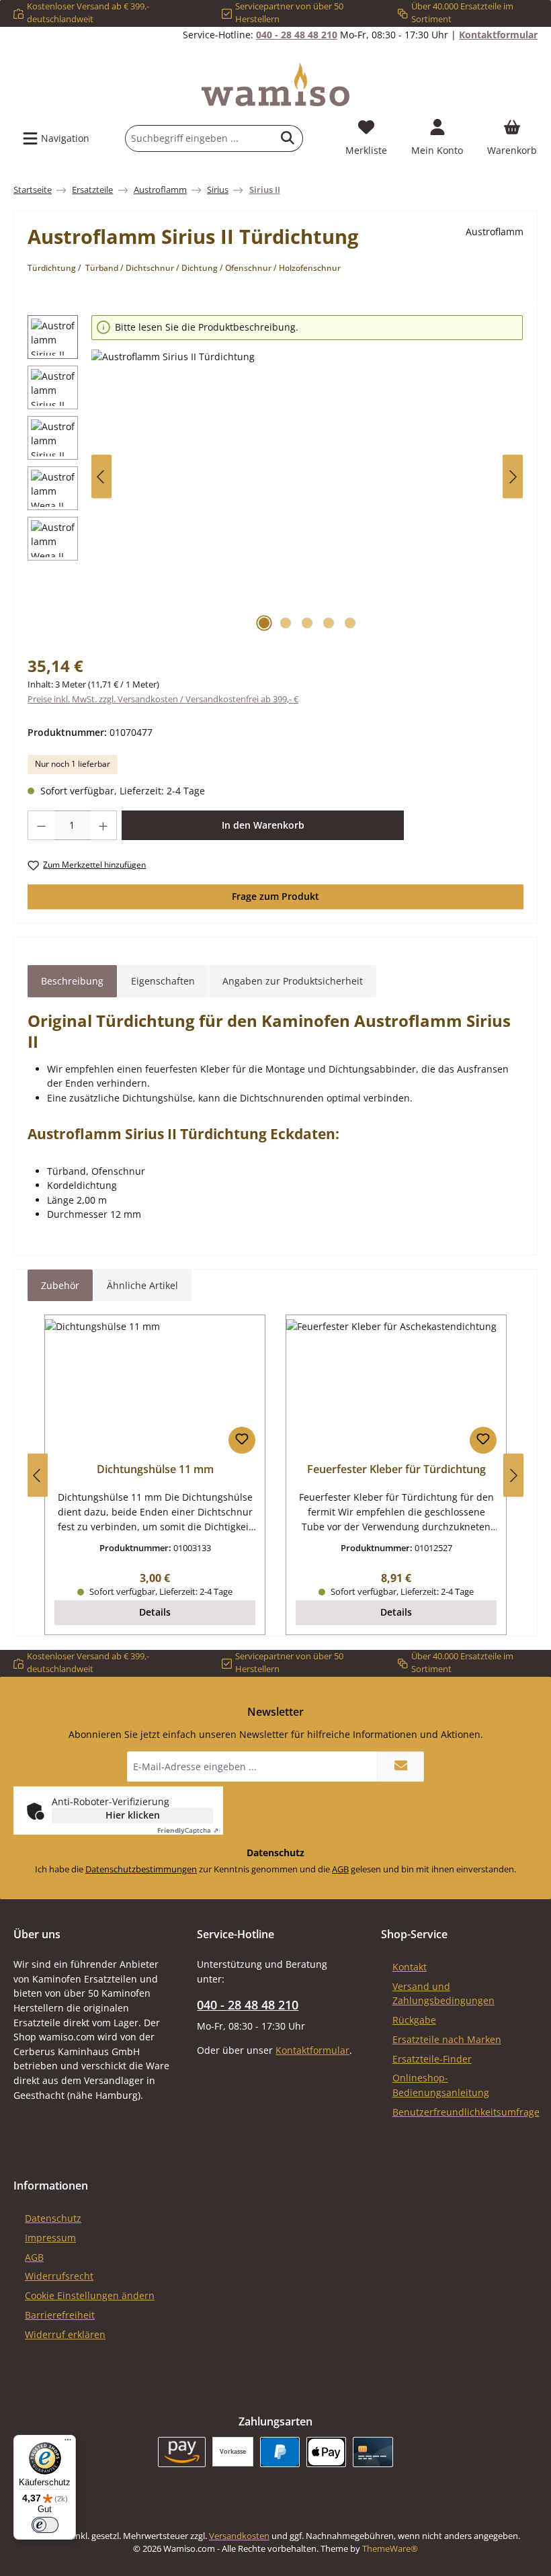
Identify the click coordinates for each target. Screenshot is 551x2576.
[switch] (45, 2525)
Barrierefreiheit (60, 2315)
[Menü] (68, 2443)
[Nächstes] (513, 477)
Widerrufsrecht (59, 2276)
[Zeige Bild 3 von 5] (307, 623)
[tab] (72, 981)
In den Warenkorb (263, 825)
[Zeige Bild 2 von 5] (286, 623)
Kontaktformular (498, 35)
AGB (340, 1869)
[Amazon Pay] (182, 2452)
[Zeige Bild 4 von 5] (329, 623)
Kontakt (410, 1967)
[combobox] (199, 138)
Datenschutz (53, 2218)
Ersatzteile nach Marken (447, 2039)
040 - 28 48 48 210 (297, 35)
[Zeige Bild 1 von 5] (264, 623)
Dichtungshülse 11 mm (155, 1470)
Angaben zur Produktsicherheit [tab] (293, 981)
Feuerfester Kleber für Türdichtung (396, 1470)
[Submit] (400, 1767)
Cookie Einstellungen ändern (90, 2295)
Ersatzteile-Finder (432, 2059)
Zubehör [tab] (60, 1285)
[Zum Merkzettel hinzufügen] (242, 1440)
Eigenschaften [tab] (163, 981)
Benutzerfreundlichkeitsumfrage (466, 2112)
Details (155, 1612)
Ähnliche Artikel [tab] (142, 1285)
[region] (275, 477)
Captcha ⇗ (188, 1830)
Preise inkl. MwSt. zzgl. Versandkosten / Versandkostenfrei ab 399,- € (163, 699)
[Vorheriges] (101, 477)
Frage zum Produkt (275, 896)
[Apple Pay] (326, 2452)
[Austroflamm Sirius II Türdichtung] (307, 494)
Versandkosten (239, 2536)
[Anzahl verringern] (41, 825)
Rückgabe (414, 2020)
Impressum (50, 2238)
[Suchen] (288, 138)
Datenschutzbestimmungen (141, 1869)
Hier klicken (133, 1815)
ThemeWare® (390, 2549)
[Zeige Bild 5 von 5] (350, 623)
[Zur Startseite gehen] (275, 85)
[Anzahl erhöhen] (103, 825)
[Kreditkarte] (373, 2452)
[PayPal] (280, 2452)
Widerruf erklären (65, 2334)
